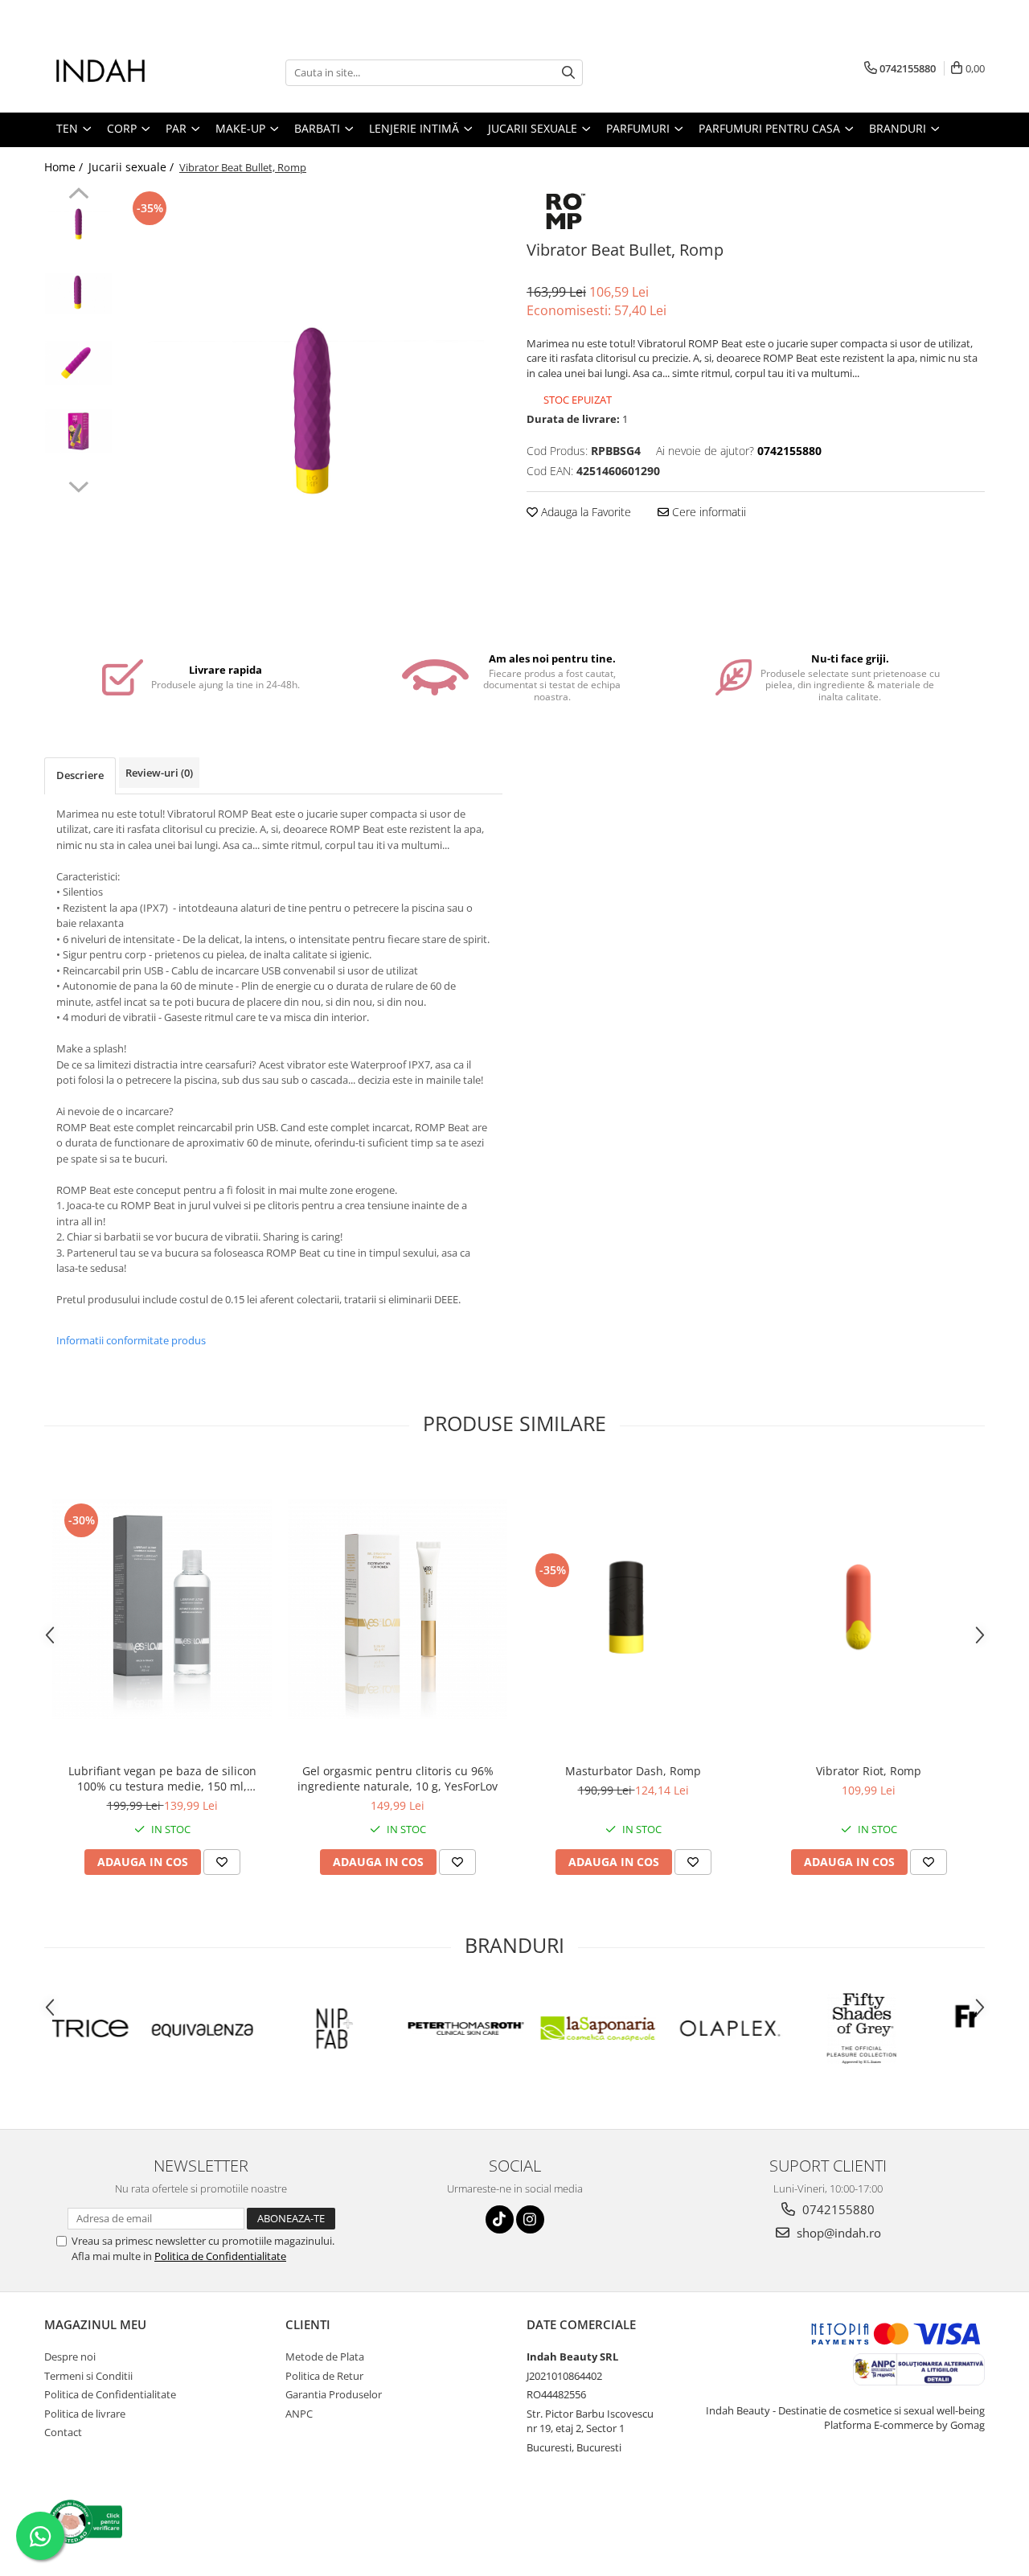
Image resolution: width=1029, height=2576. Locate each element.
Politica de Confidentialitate (220, 2256)
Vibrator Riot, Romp (869, 1771)
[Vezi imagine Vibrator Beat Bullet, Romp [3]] (78, 431)
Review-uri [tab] (159, 773)
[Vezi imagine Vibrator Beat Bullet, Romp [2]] (78, 363)
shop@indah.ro (837, 2233)
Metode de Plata (325, 2357)
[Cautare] (568, 73)
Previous (78, 195)
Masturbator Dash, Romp (633, 1771)
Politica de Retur (324, 2376)
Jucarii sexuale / (133, 167)
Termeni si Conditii (88, 2376)
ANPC (299, 2414)
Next (78, 485)
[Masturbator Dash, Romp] (633, 1609)
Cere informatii (707, 512)
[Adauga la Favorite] (222, 1862)
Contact (63, 2432)
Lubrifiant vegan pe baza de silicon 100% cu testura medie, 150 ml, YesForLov (162, 1778)
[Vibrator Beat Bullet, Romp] (312, 412)
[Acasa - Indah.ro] (125, 72)
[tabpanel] (312, 412)
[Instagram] (530, 2219)
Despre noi (70, 2357)
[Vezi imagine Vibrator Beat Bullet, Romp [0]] (78, 224)
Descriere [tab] (80, 775)
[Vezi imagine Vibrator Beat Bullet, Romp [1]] (78, 293)
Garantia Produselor (334, 2394)
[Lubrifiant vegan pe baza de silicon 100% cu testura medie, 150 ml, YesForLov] (162, 1609)
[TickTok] (500, 2219)
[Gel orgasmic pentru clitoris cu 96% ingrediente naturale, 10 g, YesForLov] (398, 1609)
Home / (65, 167)
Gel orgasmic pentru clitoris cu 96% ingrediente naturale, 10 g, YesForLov (398, 1778)
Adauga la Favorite (584, 512)
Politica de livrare (85, 2414)
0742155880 (837, 2209)
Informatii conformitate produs (131, 1340)
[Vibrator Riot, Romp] (869, 1609)
